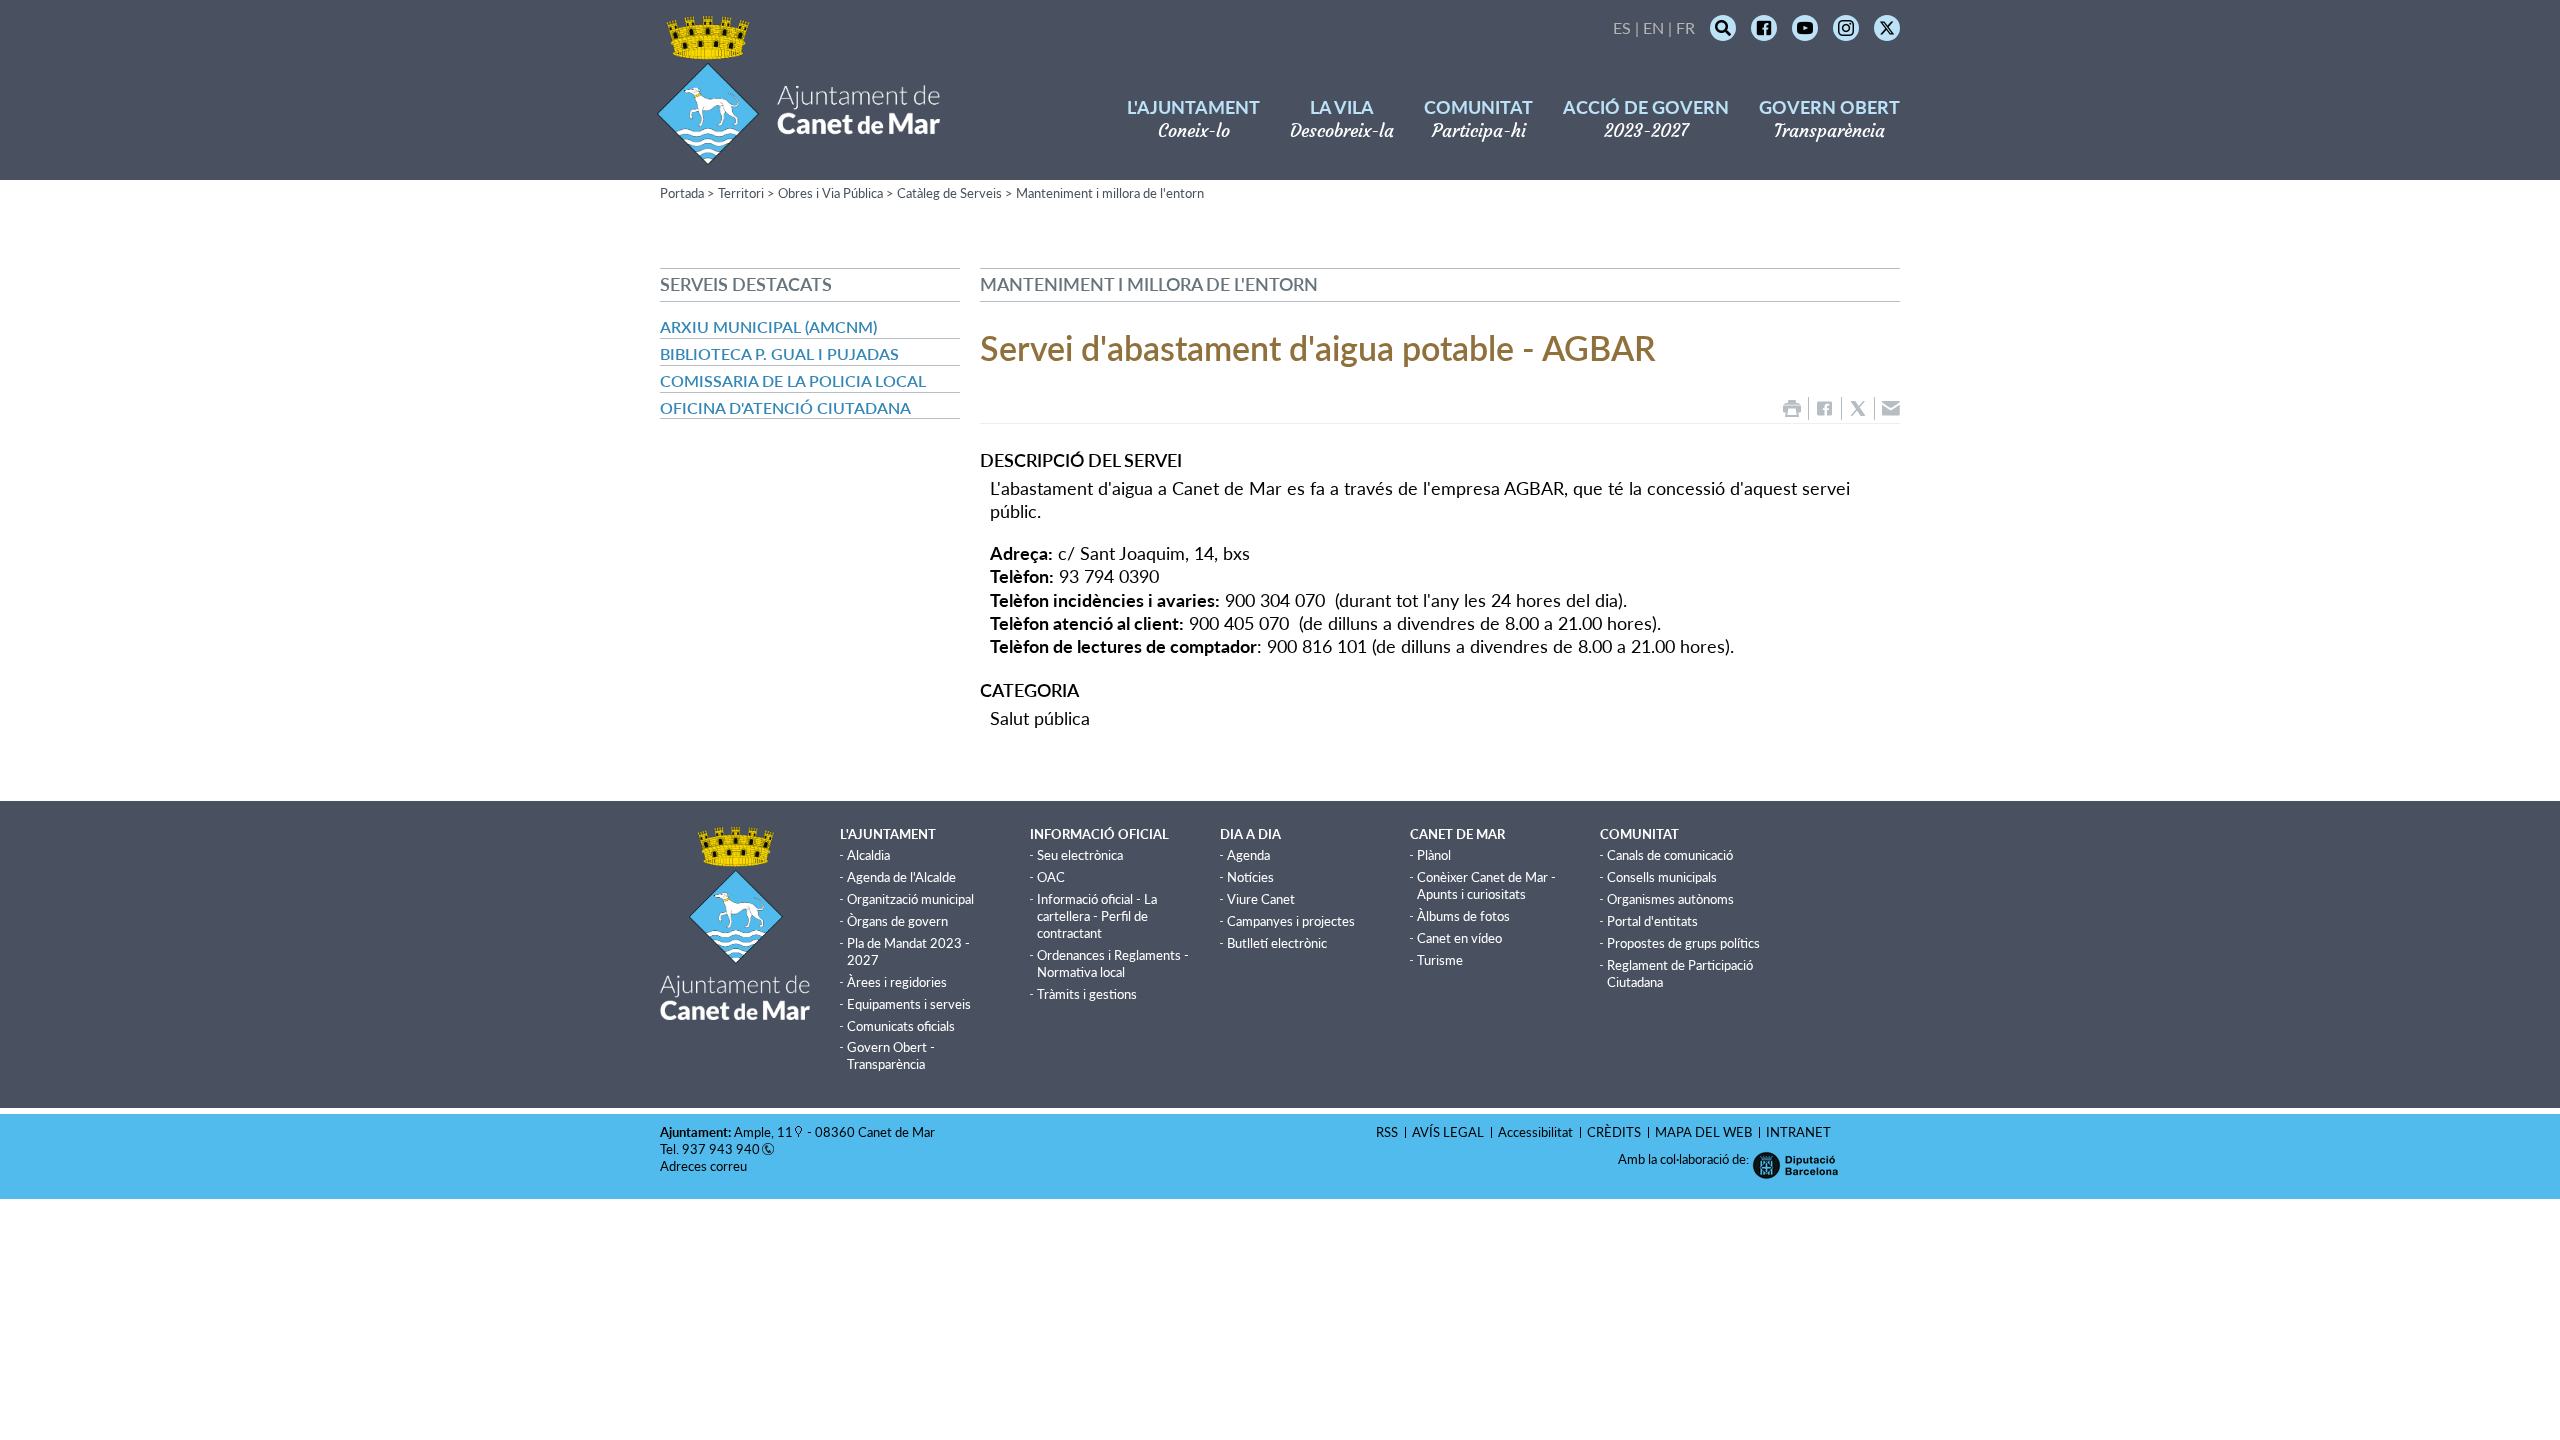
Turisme (1440, 960)
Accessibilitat (1535, 1132)
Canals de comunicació (1670, 855)
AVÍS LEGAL (1448, 1132)
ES (1622, 27)
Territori (741, 193)
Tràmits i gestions (1087, 994)
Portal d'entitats (1652, 921)
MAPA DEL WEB (1703, 1132)
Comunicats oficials (901, 1026)
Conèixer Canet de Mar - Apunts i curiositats (1486, 885)
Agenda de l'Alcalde (901, 877)
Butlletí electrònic (1277, 943)
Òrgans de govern (897, 921)
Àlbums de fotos (1463, 916)
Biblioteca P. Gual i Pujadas (779, 353)
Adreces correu (705, 1166)
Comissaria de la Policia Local (793, 380)
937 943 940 (721, 1149)
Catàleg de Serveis (949, 193)
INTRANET (1798, 1132)
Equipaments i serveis (909, 1004)
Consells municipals (1662, 877)
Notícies (1250, 877)
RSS (1387, 1132)
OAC (1051, 877)
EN (1653, 27)
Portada (682, 193)
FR (1685, 27)
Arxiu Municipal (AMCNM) (768, 326)
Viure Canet (1261, 899)
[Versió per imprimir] (1792, 408)
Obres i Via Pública (830, 193)
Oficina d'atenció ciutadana (785, 407)
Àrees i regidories (897, 982)
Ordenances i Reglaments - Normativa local (1113, 963)
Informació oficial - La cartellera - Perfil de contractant (1097, 916)
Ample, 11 (763, 1132)
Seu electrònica (1080, 855)
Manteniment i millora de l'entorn (1110, 193)
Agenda (1248, 855)
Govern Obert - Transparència (891, 1055)
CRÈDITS (1614, 1132)
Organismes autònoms (1670, 899)
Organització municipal (910, 899)
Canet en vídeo (1459, 938)
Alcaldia (868, 855)
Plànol (1434, 855)
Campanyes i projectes (1291, 921)
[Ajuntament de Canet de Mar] (798, 152)
